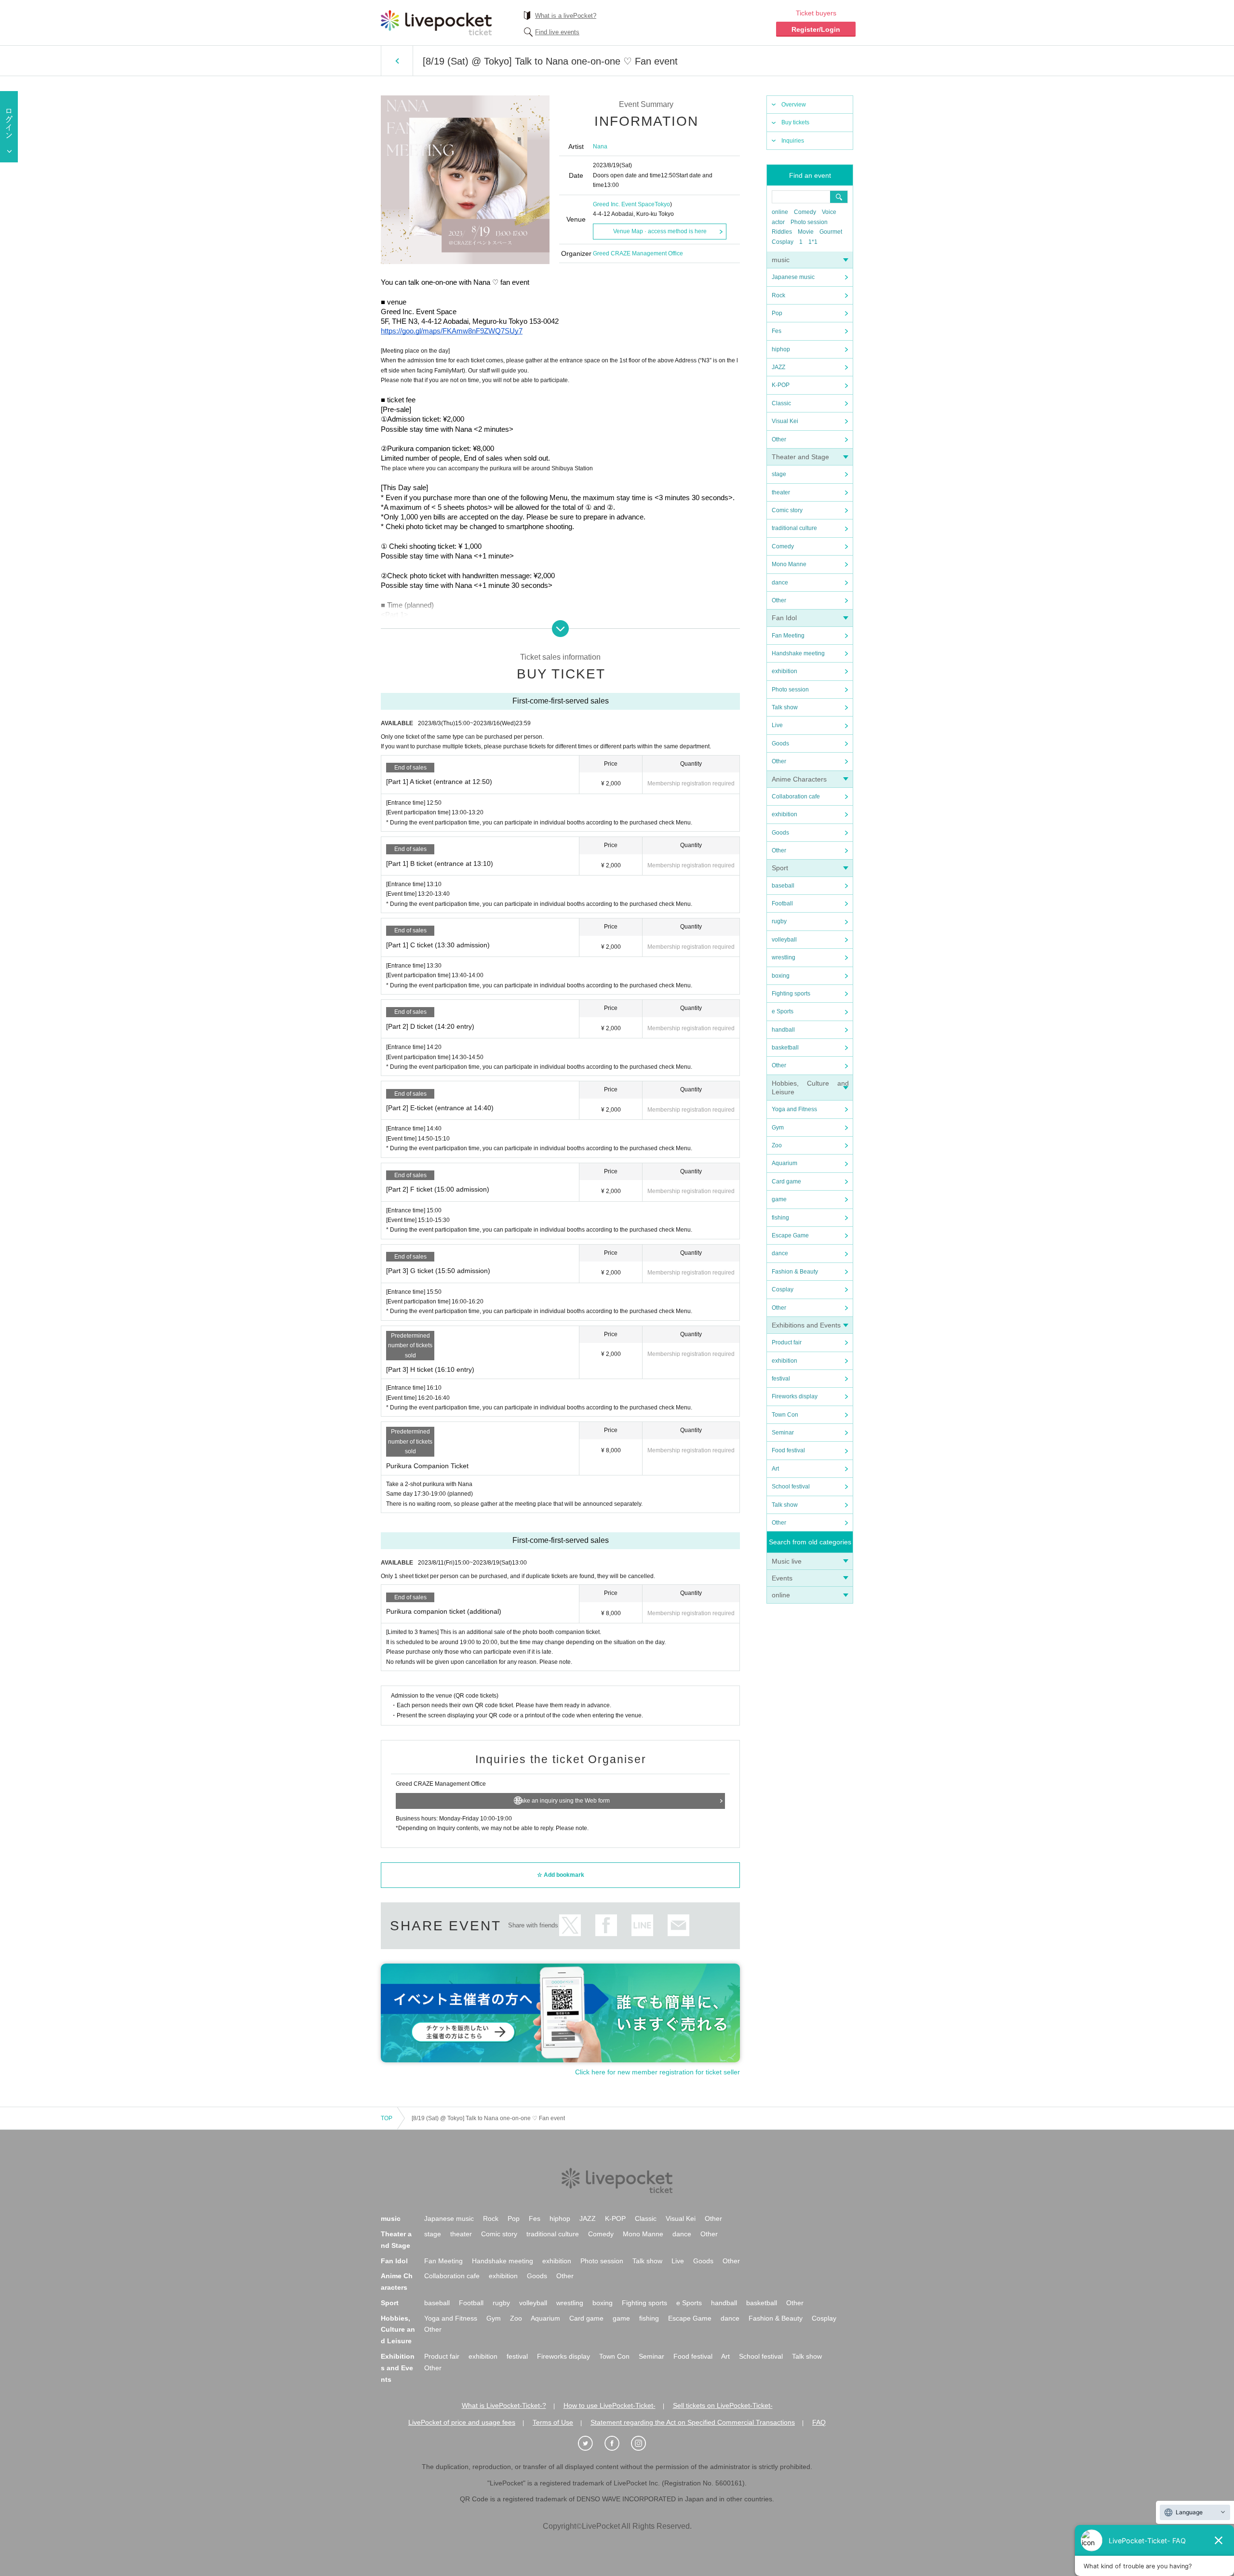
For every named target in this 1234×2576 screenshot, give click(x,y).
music (781, 260)
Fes (777, 331)
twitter (570, 1925)
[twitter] (590, 2443)
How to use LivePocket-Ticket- (610, 2405)
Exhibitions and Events (806, 1325)
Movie (806, 232)
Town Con (785, 1415)
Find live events (557, 32)
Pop (777, 313)
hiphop (781, 349)
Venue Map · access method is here (660, 231)
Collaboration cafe (796, 797)
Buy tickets (795, 122)
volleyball (784, 940)
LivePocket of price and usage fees (462, 2422)
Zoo (777, 1145)
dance (780, 583)
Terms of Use (553, 2422)
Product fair (787, 1342)
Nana (600, 146)
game (779, 1199)
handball (783, 1030)
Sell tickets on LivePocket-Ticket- (723, 2405)
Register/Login (816, 29)
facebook (606, 1925)
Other (779, 439)
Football (782, 903)
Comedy (805, 212)
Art (775, 1469)
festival (781, 1379)
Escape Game (790, 1235)
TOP (387, 2118)
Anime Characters (799, 779)
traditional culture (794, 528)
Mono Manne (789, 564)
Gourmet (831, 232)
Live (777, 725)
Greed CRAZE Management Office (638, 253)
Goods (780, 744)
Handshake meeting (798, 653)
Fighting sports (791, 994)
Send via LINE (642, 1925)
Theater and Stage (800, 457)
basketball (785, 1048)
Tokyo (662, 204)
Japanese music (793, 277)
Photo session (809, 222)
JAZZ (778, 367)
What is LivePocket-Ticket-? (504, 2405)
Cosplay (783, 242)
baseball (783, 886)
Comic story (787, 510)
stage (779, 474)
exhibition (785, 671)
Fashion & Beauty (795, 1272)
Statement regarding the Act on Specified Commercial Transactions (693, 2422)
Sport (780, 868)
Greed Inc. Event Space (624, 204)
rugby (779, 921)
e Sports (783, 1011)
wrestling (784, 957)
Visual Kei (785, 421)
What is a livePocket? (566, 16)
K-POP (781, 385)
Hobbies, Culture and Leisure (398, 2330)
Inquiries (793, 141)
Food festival (788, 1450)
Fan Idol (784, 618)
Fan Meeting (788, 636)
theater (781, 492)
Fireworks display (795, 1396)
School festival (791, 1487)
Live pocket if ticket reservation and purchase (436, 23)
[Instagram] (644, 2443)
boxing (781, 976)
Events (782, 1578)
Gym (778, 1128)
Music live (787, 1561)
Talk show (785, 707)
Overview (794, 105)
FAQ (819, 2422)
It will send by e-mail (678, 1925)
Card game (786, 1182)
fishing (780, 1218)
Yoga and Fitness (794, 1109)
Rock (778, 295)
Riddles (782, 232)
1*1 (813, 242)
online (780, 212)
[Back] (397, 61)
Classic (781, 403)
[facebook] (617, 2443)
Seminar (783, 1433)
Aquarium (785, 1163)
